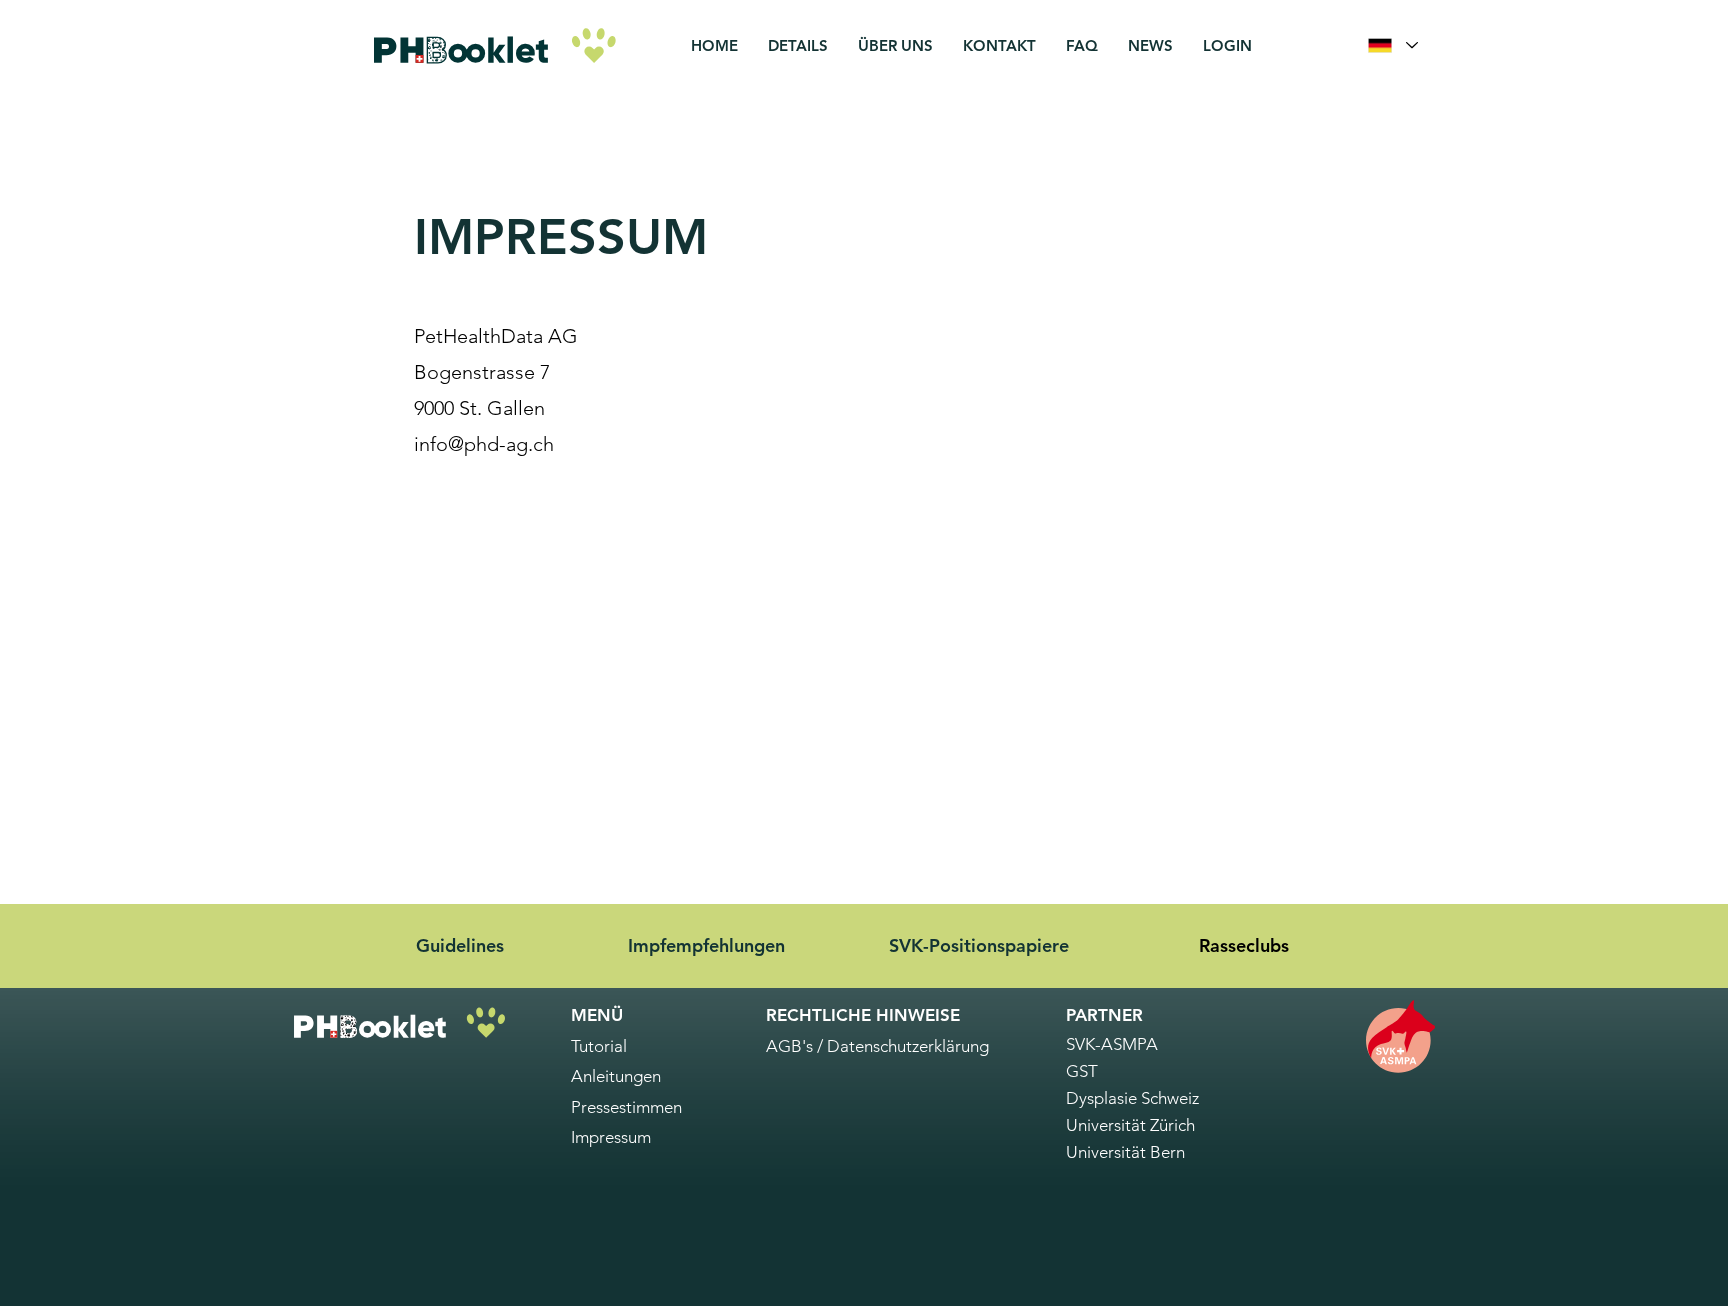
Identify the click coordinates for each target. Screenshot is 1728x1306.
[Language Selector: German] (1392, 45)
